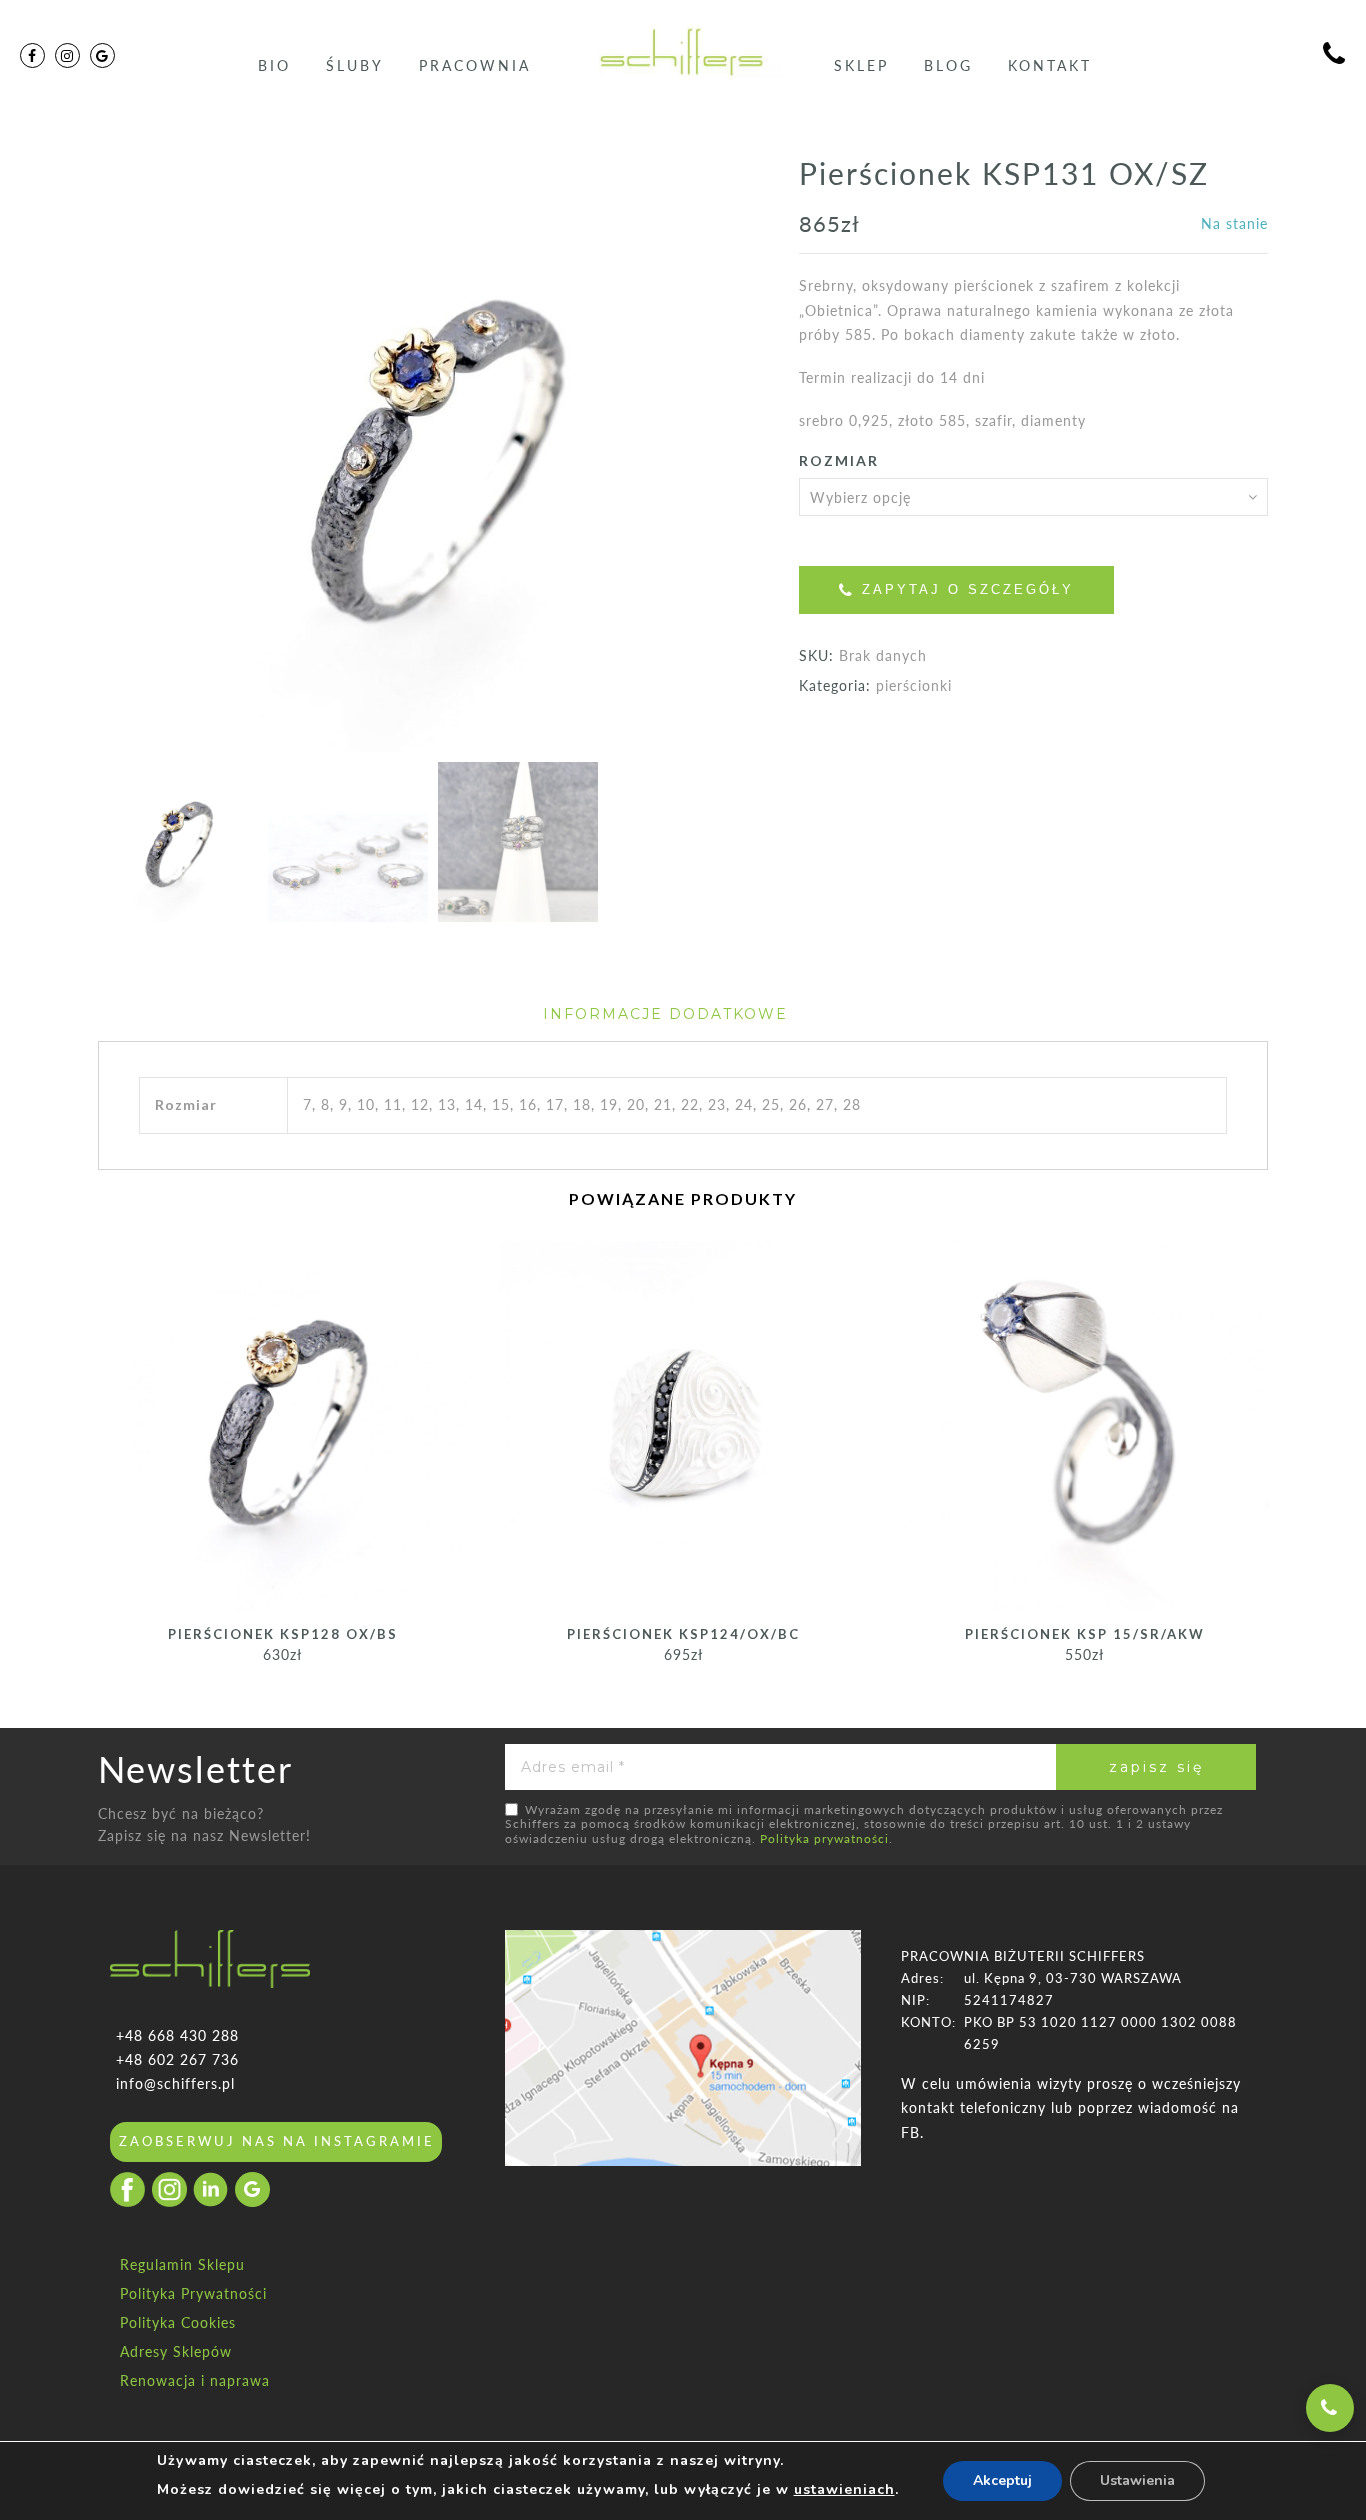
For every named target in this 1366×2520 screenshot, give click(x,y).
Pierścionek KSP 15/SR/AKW (1085, 1634)
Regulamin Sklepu (182, 2264)
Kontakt (1050, 65)
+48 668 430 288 (177, 2035)
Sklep (861, 65)
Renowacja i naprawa (195, 2380)
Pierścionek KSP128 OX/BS (283, 1634)
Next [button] (708, 455)
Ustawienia (1137, 2480)
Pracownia (475, 65)
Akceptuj (1002, 2480)
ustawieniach (844, 2489)
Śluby (355, 65)
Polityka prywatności (824, 1838)
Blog (948, 65)
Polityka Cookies (178, 2322)
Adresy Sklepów (176, 2351)
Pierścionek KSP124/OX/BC (683, 1634)
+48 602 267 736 (177, 2059)
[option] (433, 452)
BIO (274, 65)
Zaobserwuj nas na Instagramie (277, 2141)
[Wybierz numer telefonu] (1330, 2408)
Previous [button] (147, 455)
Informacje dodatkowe (665, 1014)
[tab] (665, 1014)
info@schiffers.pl (175, 2083)
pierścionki (914, 685)
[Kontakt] (1334, 56)
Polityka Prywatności (193, 2293)
